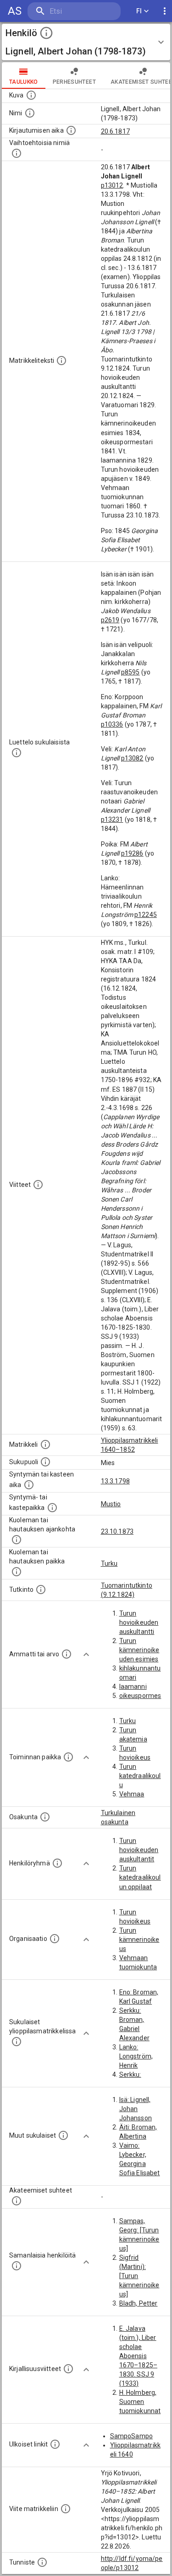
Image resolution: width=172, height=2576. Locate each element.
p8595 (130, 672)
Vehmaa (132, 1794)
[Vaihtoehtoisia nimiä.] (17, 153)
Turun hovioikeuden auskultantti (139, 1622)
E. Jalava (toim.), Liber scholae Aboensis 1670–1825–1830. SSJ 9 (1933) (139, 2356)
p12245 (146, 915)
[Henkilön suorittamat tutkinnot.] (41, 1590)
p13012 (112, 185)
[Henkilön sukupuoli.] (45, 1462)
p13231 (112, 819)
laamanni (133, 1687)
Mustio (111, 1504)
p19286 (132, 853)
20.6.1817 (115, 131)
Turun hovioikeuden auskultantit (139, 1850)
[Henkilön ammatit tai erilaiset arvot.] (67, 1654)
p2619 (110, 620)
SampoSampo (132, 2436)
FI (139, 11)
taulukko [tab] (24, 82)
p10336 (112, 724)
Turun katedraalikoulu (140, 1776)
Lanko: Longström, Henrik (136, 2056)
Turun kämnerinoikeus (139, 1940)
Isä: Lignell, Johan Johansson (136, 2109)
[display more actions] (165, 11)
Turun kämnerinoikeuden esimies (139, 1650)
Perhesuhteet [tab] (74, 82)
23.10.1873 (117, 1531)
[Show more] (86, 1654)
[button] (86, 42)
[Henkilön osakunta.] (45, 1817)
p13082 (132, 758)
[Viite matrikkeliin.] (66, 2509)
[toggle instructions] (46, 33)
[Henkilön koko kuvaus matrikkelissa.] (61, 361)
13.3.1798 (115, 1481)
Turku (109, 1563)
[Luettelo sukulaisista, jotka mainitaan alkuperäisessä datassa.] (17, 753)
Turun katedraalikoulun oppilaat (140, 1877)
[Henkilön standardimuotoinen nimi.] (30, 113)
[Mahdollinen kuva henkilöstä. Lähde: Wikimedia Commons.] (31, 95)
